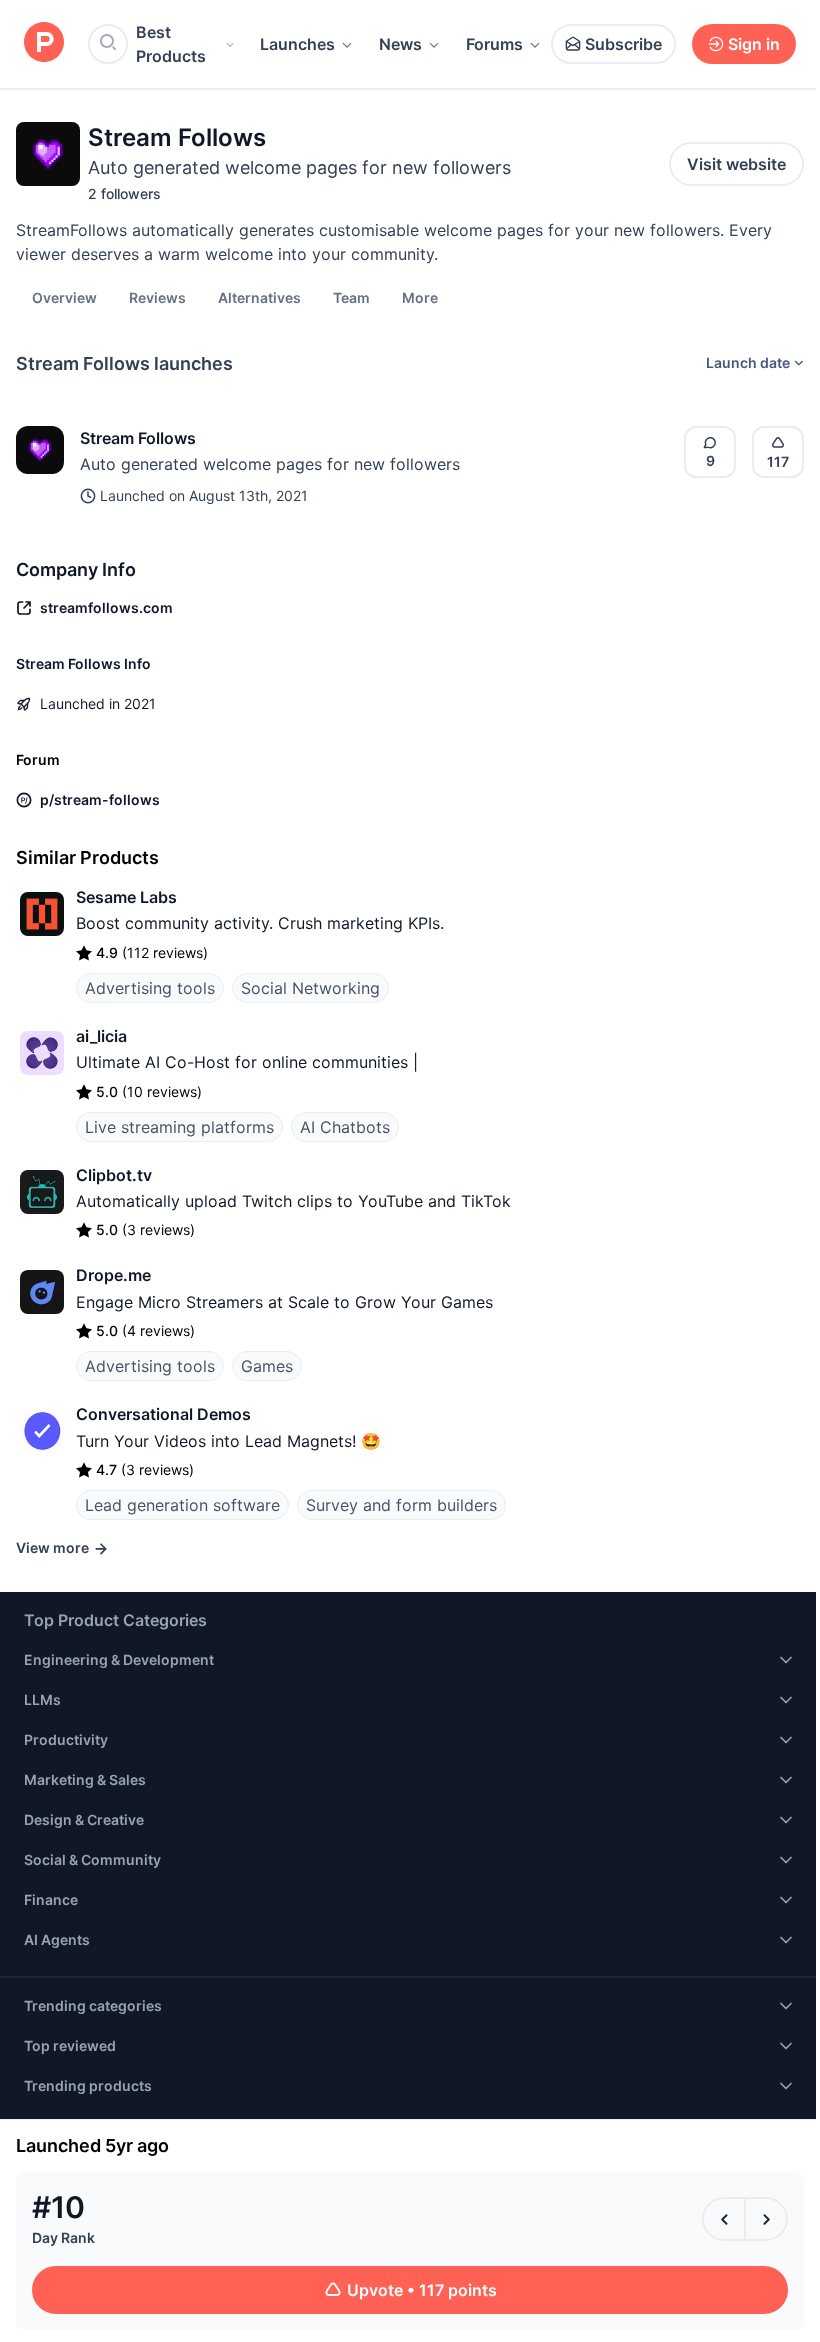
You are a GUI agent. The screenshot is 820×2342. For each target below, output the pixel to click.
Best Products (171, 44)
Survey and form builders (401, 1505)
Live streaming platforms (179, 1127)
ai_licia (101, 1036)
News (400, 44)
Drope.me (113, 1275)
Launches (297, 44)
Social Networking (310, 988)
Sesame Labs (126, 897)
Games (267, 1366)
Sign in (754, 44)
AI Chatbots (345, 1127)
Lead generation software (182, 1505)
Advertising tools (150, 988)
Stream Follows (138, 438)
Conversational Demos (163, 1414)
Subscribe (623, 44)
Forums (494, 44)
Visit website (736, 164)
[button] (420, 297)
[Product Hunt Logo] (44, 43)
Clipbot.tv (114, 1175)
